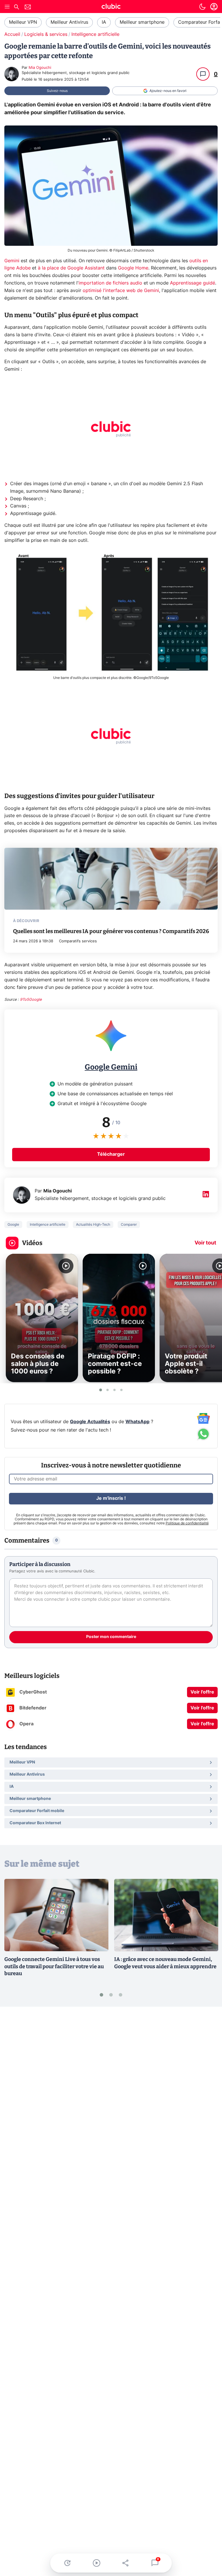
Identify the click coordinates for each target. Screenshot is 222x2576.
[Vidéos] (96, 2563)
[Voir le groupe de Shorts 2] (108, 1390)
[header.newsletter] (28, 8)
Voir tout (205, 1243)
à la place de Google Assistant (72, 268)
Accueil (12, 34)
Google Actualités (90, 1422)
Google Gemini (111, 1067)
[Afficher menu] (7, 7)
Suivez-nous (57, 91)
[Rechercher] (16, 8)
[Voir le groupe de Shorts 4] (121, 1390)
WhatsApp (137, 1422)
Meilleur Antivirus (69, 22)
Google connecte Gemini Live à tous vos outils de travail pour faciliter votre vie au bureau (54, 1966)
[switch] (202, 7)
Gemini (12, 261)
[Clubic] (111, 7)
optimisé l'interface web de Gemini (121, 291)
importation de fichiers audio (110, 283)
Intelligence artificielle (95, 34)
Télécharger (111, 1154)
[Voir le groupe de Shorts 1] (101, 1390)
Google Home (133, 268)
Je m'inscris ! (111, 1498)
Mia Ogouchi (40, 68)
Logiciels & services (46, 34)
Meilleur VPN (23, 22)
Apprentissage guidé (193, 283)
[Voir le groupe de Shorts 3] (114, 1390)
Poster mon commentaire (111, 1637)
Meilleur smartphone (142, 22)
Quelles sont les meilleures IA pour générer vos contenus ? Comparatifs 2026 (111, 931)
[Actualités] (67, 2563)
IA (104, 22)
